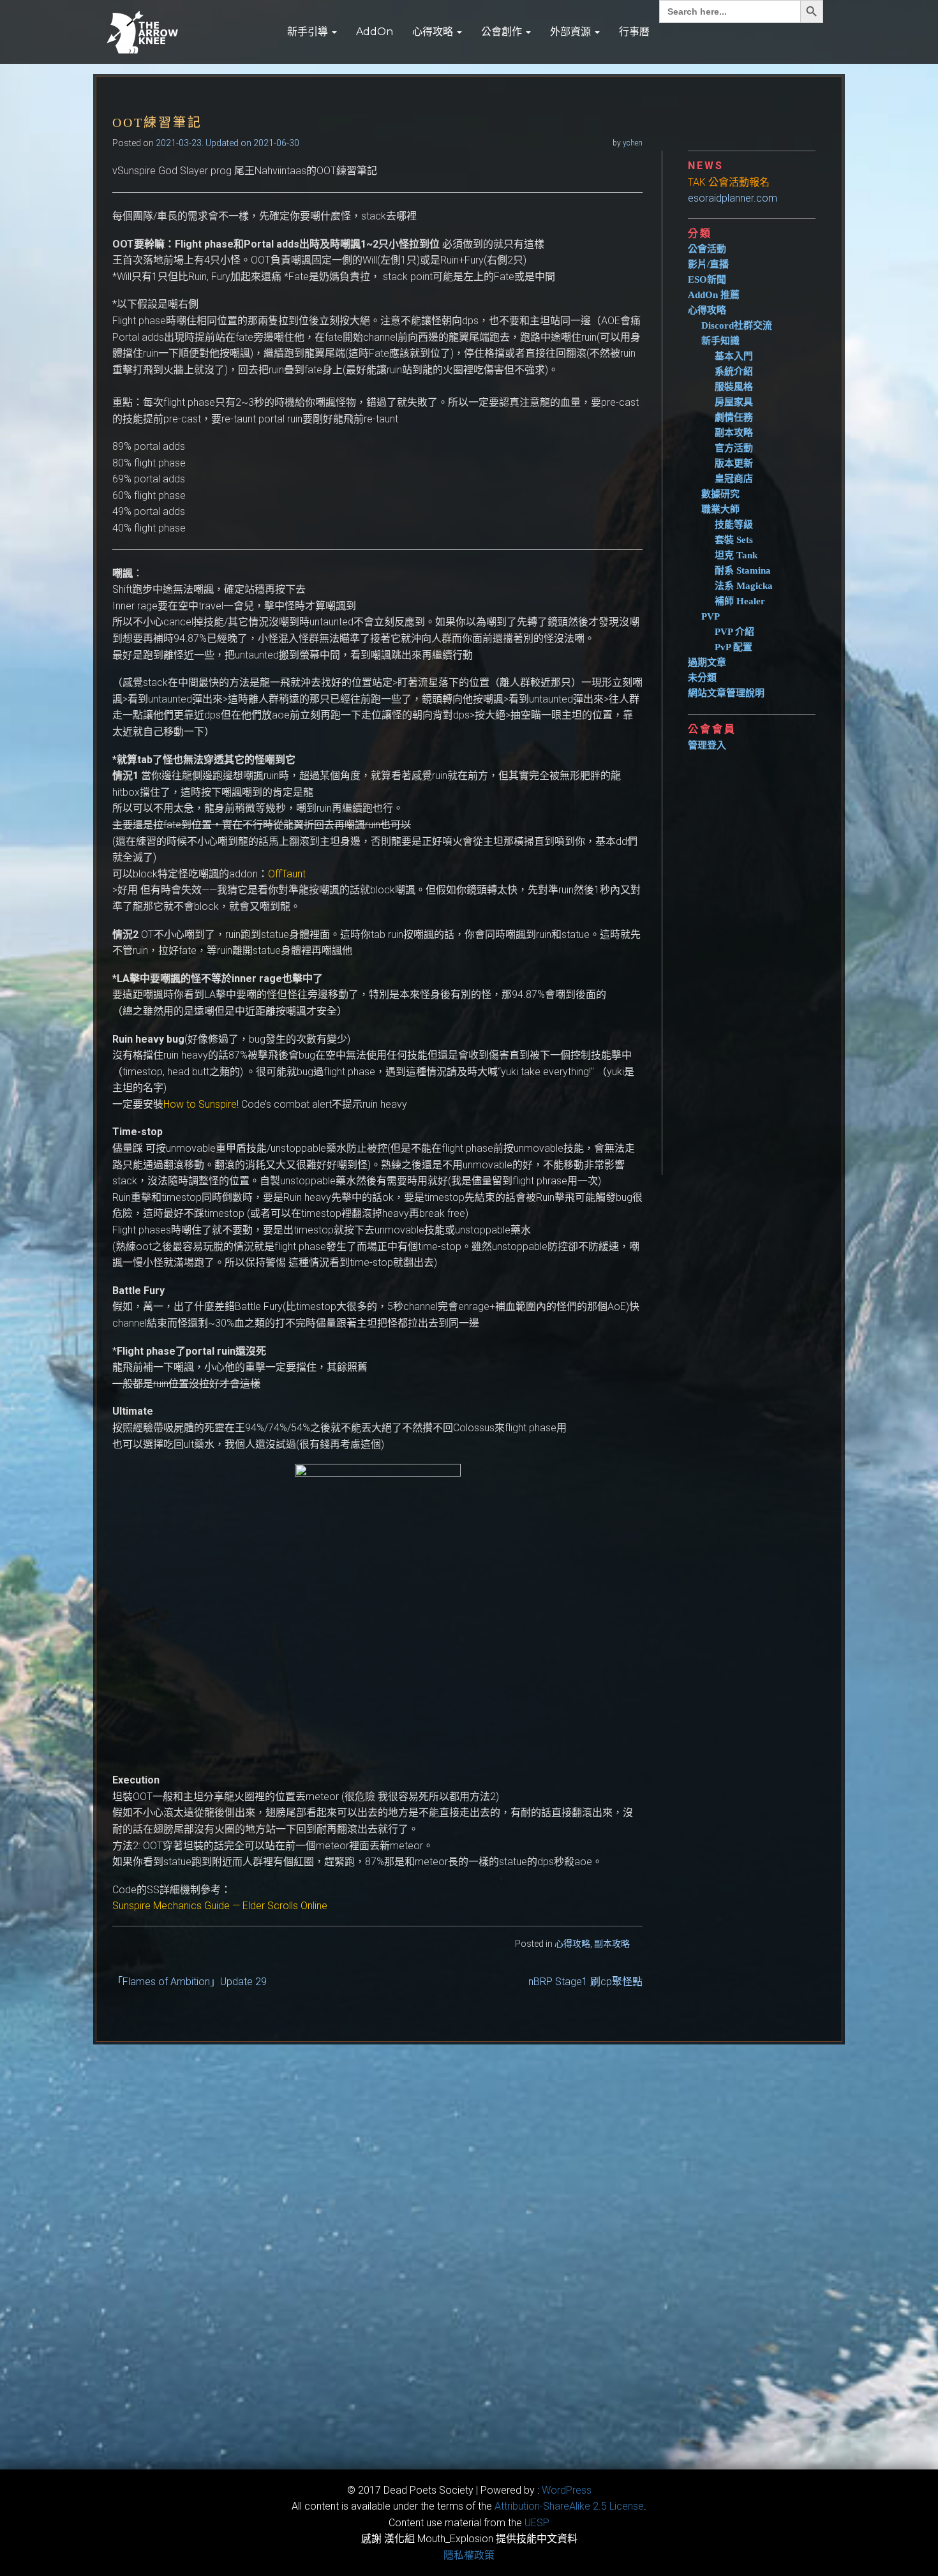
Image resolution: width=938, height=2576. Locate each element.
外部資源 (572, 32)
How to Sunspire (200, 1104)
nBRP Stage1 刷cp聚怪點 (585, 1982)
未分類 (702, 678)
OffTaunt (287, 874)
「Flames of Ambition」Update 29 (190, 1982)
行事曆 (634, 32)
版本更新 (734, 463)
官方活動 (734, 448)
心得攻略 (434, 32)
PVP (711, 616)
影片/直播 (708, 264)
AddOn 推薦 (714, 295)
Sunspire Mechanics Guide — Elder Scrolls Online (220, 1906)
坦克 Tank (736, 555)
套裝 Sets (734, 540)
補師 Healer (740, 601)
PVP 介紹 (734, 632)
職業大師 (720, 509)
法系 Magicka (744, 586)
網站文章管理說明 (726, 693)
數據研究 (720, 494)
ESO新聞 (707, 279)
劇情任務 (734, 417)
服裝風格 (734, 387)
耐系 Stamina (743, 570)
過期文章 (707, 662)
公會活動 (707, 249)
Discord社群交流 (737, 325)
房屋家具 (734, 402)
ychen (633, 143)
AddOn (375, 32)
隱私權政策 (469, 2555)
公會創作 (503, 32)
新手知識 (720, 341)
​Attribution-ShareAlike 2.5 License (569, 2506)
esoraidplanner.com (733, 198)
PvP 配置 (733, 647)
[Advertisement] (757, 958)
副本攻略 (612, 1944)
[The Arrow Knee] (185, 32)
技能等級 (734, 525)
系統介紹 (734, 371)
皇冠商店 (734, 479)
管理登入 (707, 745)
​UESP (537, 2523)
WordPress (567, 2490)
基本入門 (734, 356)
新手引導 (309, 32)
